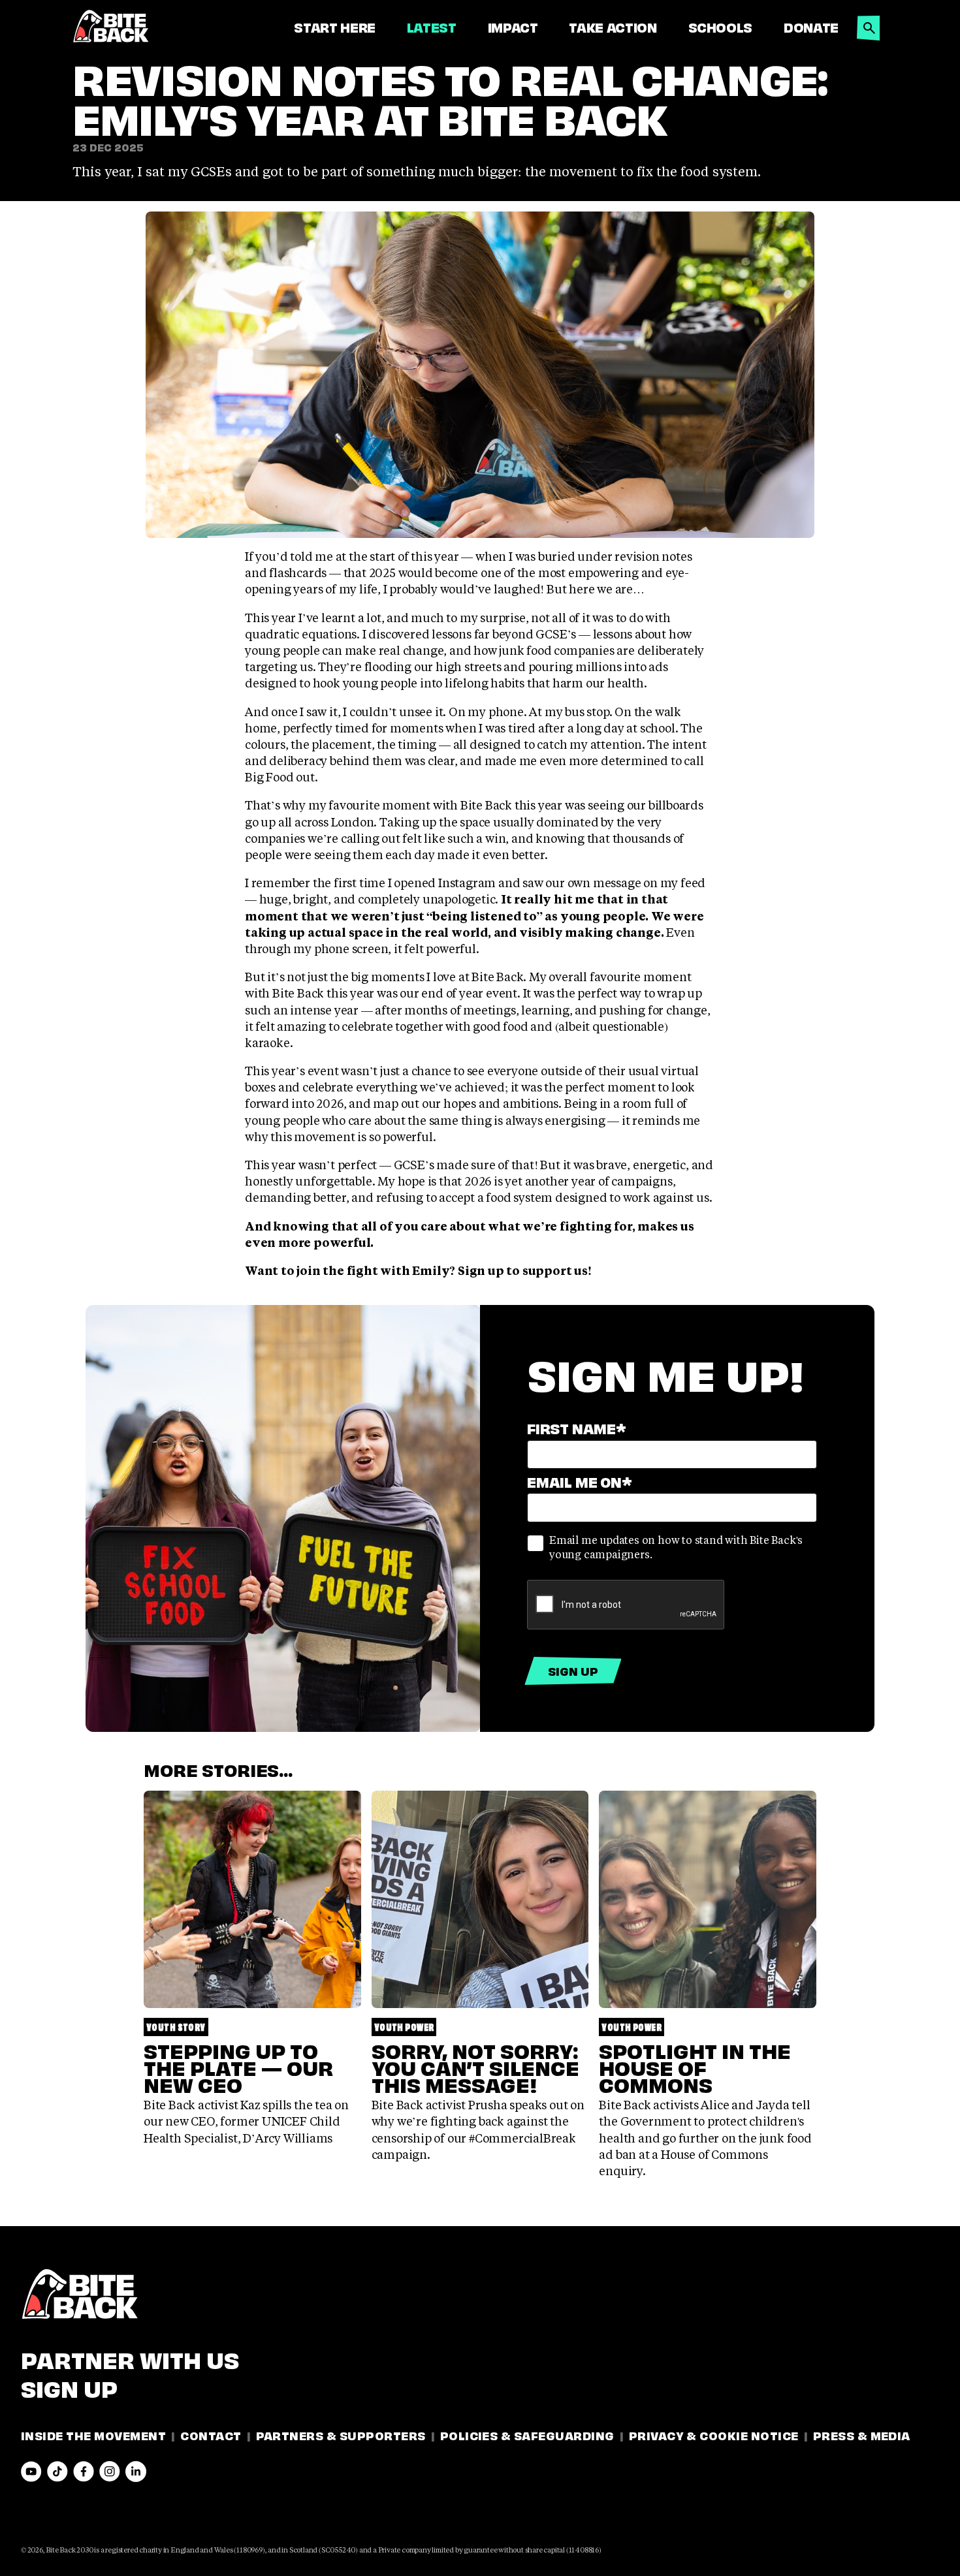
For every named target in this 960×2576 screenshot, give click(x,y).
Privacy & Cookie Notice (714, 2435)
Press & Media (862, 2435)
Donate (811, 27)
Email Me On (580, 1481)
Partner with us (130, 2358)
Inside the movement (93, 2435)
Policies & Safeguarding (527, 2435)
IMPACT (513, 27)
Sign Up (69, 2387)
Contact (211, 2435)
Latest (432, 27)
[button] (869, 24)
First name (577, 1427)
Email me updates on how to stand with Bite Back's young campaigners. (676, 1547)
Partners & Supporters (341, 2435)
